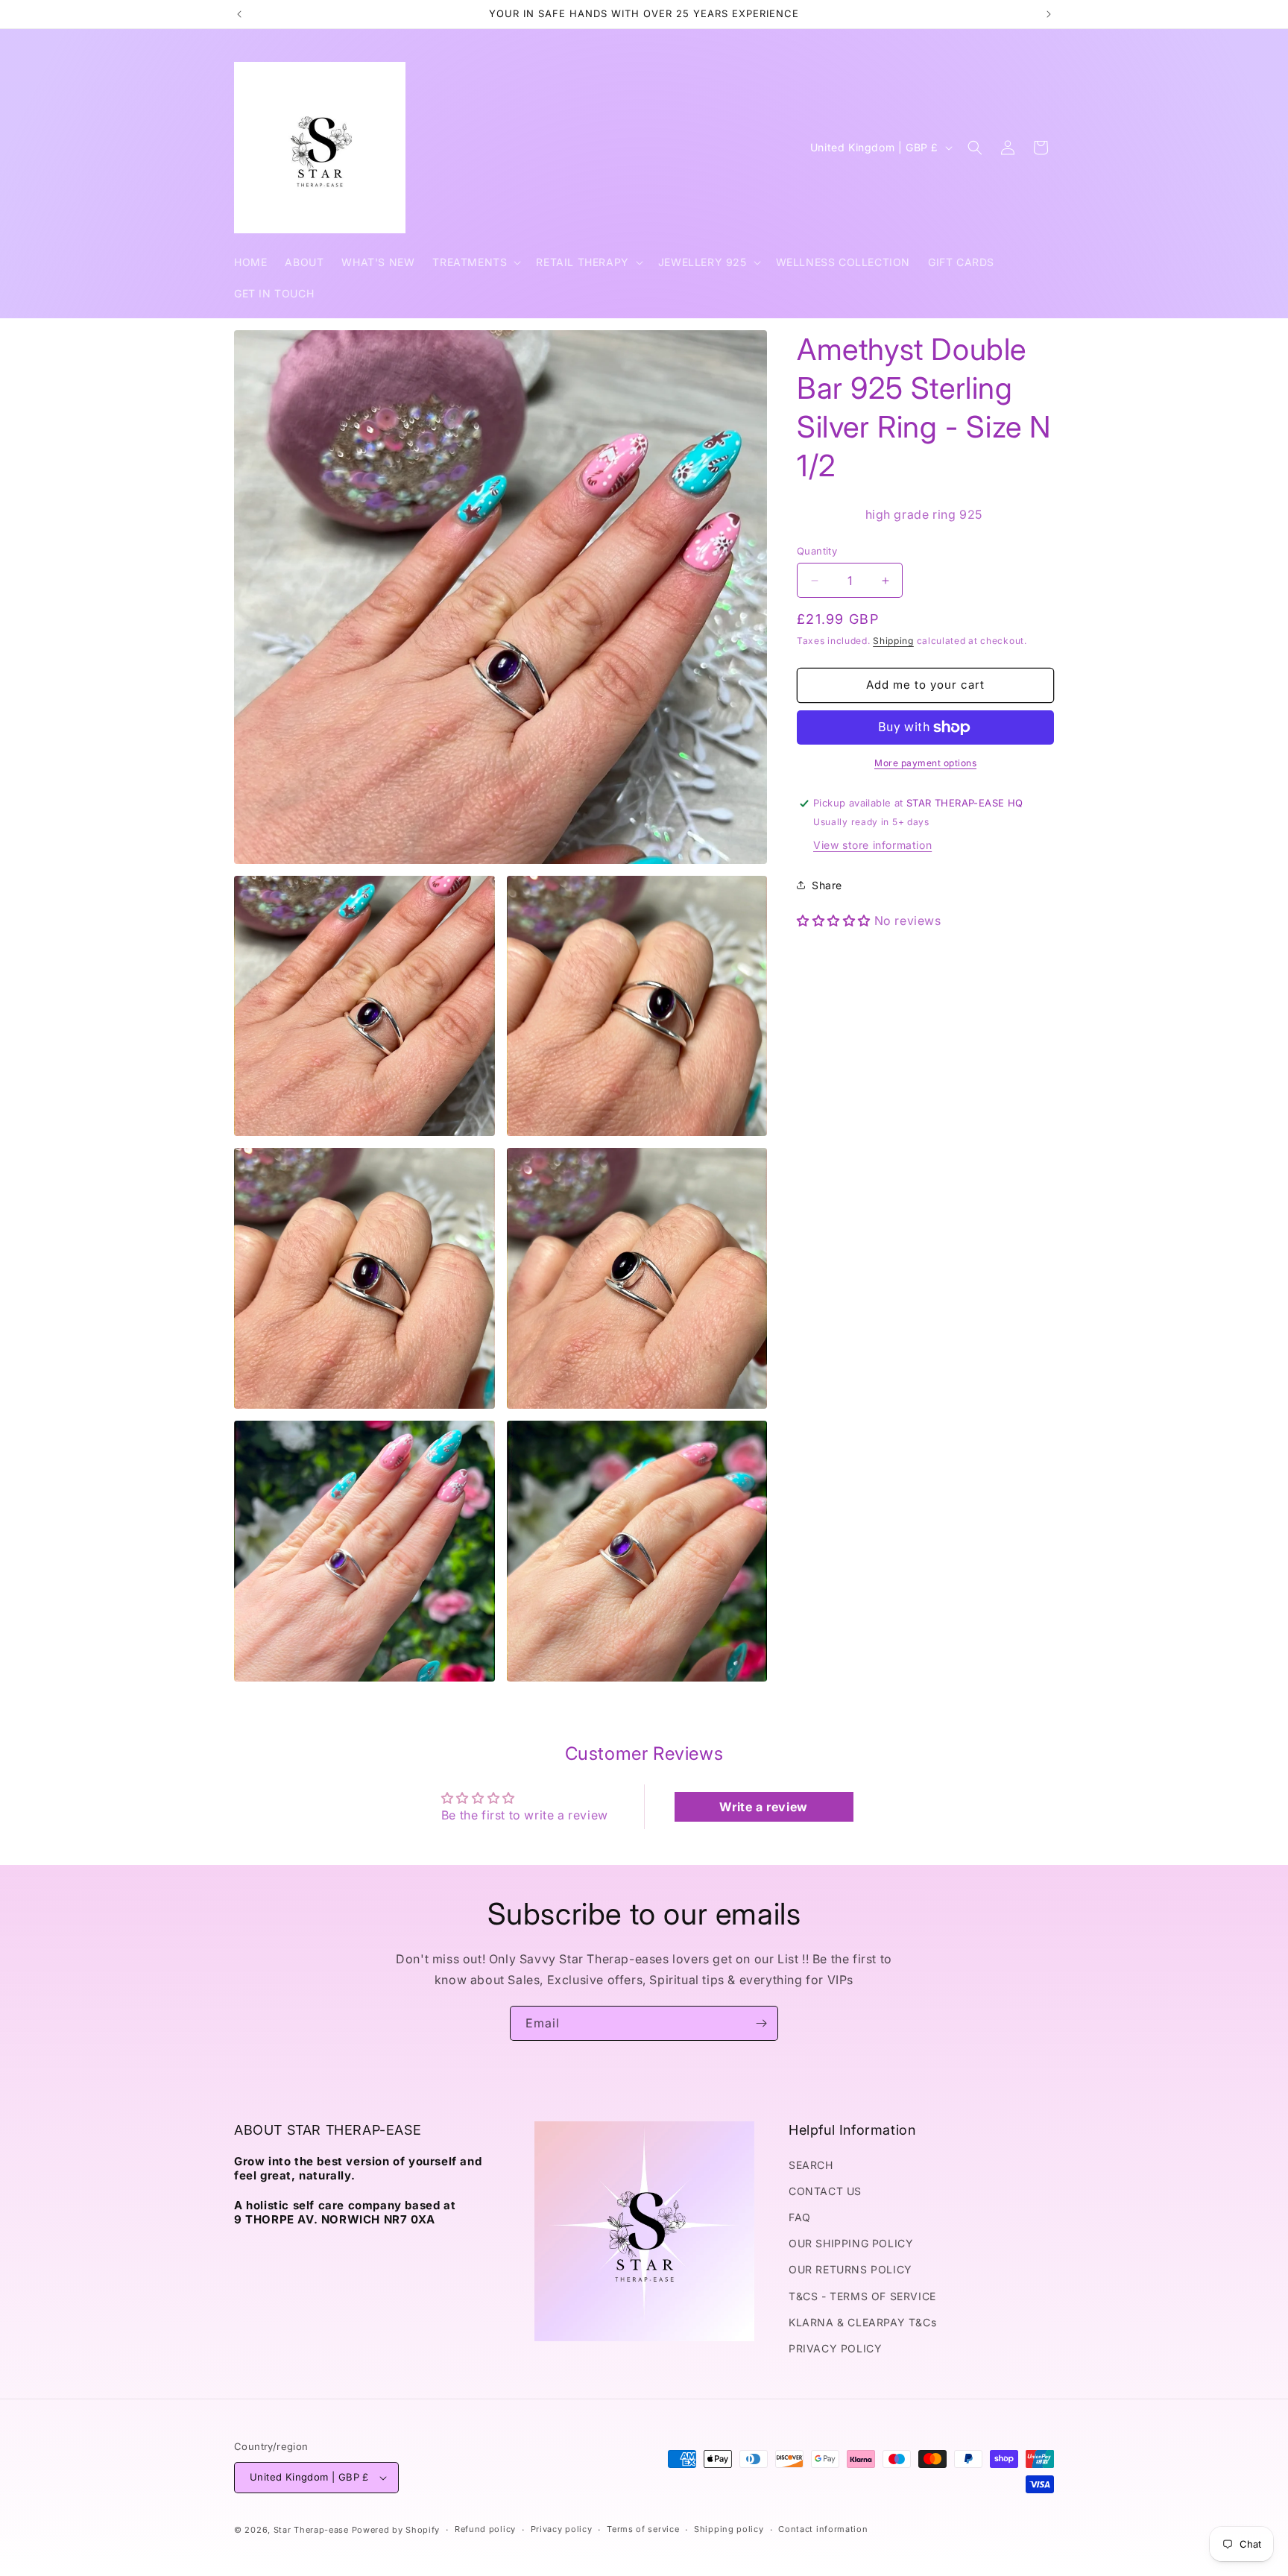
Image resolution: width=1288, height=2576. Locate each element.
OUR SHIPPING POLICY (851, 2243)
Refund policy (485, 2529)
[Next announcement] (1049, 14)
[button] (475, 262)
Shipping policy (729, 2529)
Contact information (823, 2529)
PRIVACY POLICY (835, 2348)
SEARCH (811, 2165)
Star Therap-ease (311, 2530)
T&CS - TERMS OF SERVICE (862, 2296)
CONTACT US (825, 2191)
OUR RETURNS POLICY (850, 2269)
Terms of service (643, 2529)
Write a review (763, 1807)
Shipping (893, 641)
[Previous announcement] (239, 14)
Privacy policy (562, 2529)
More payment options (925, 763)
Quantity (817, 551)
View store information (872, 845)
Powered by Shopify (396, 2530)
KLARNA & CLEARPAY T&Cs (862, 2322)
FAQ (800, 2217)
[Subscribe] (761, 2023)
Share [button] (827, 885)
